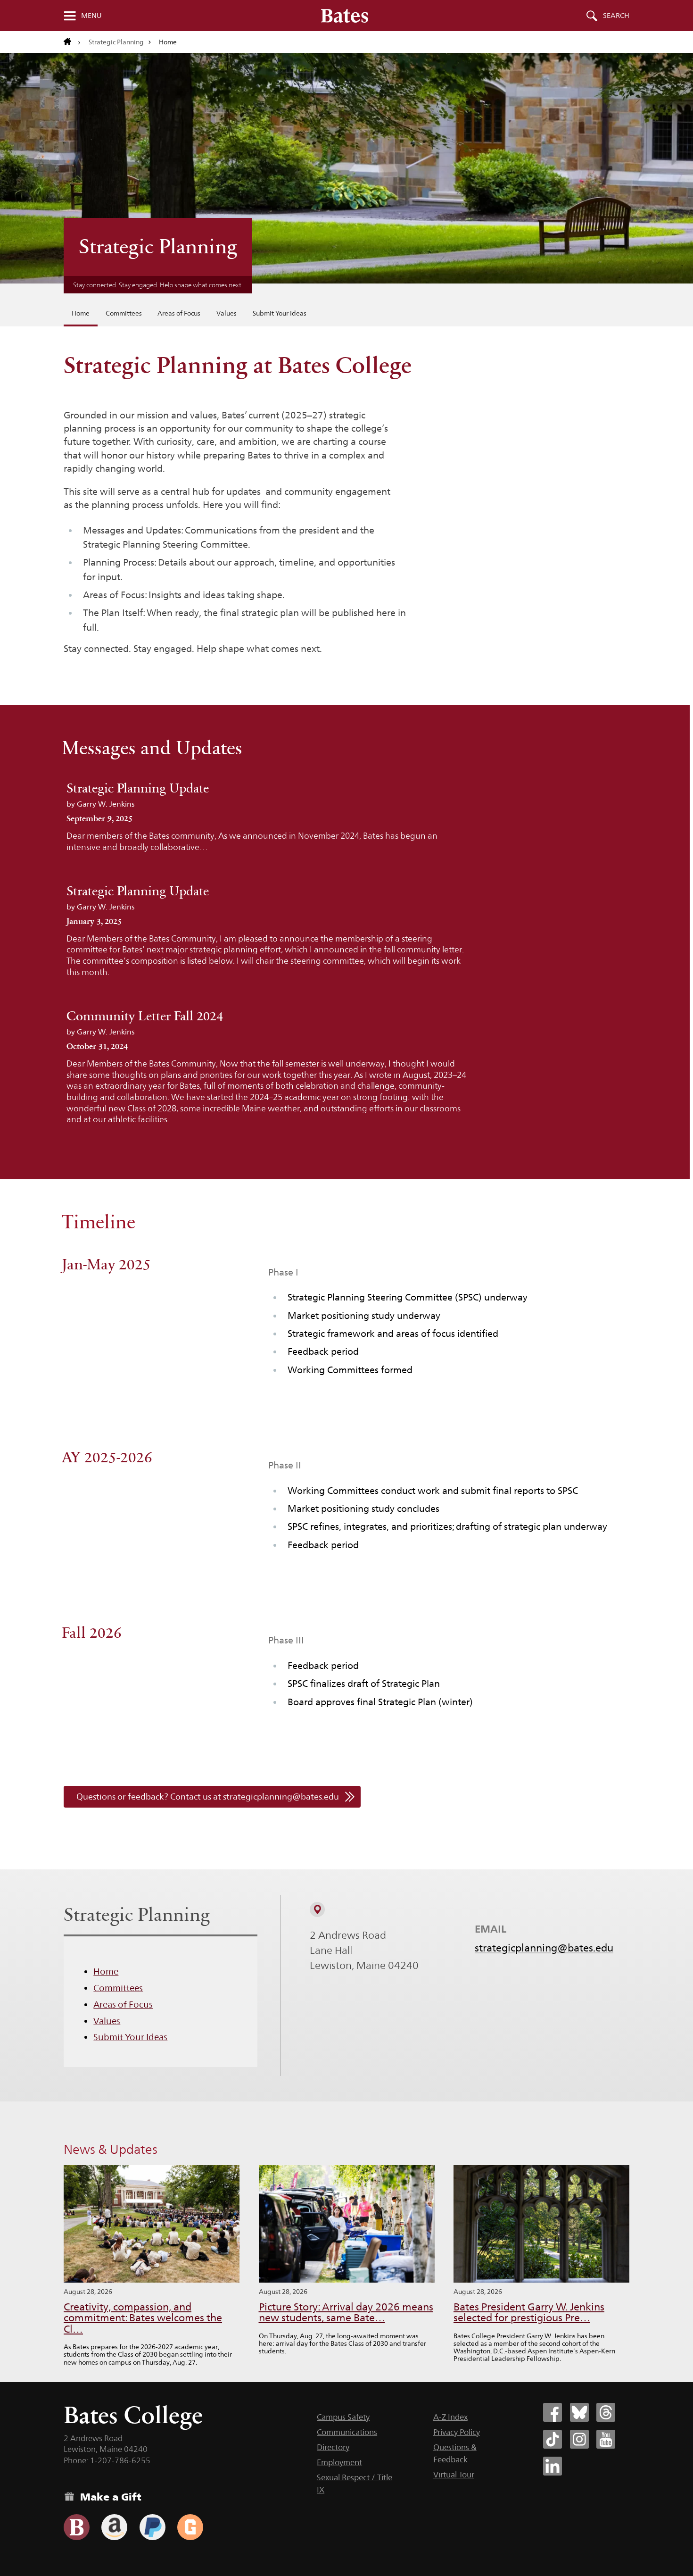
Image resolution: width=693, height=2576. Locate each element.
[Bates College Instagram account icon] (579, 2439)
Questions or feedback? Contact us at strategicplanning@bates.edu (208, 1797)
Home (81, 313)
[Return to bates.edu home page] (72, 42)
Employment (339, 2462)
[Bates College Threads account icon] (606, 2412)
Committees (124, 313)
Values (227, 313)
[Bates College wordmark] (345, 16)
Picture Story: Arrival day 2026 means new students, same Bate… (346, 2313)
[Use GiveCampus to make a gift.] (190, 2527)
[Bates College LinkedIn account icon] (553, 2466)
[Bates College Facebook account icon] (553, 2412)
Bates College (133, 2415)
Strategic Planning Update (138, 788)
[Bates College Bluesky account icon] (579, 2412)
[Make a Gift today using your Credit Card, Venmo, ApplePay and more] (77, 2527)
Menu (91, 16)
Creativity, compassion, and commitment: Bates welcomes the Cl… (143, 2318)
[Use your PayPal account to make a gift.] (153, 2527)
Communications (347, 2432)
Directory (333, 2447)
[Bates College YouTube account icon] (606, 2439)
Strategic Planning (116, 42)
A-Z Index (450, 2417)
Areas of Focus (179, 313)
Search (616, 16)
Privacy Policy (457, 2432)
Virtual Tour (454, 2475)
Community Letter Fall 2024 (145, 1016)
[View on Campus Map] (317, 1909)
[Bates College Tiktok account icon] (553, 2439)
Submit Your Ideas (280, 313)
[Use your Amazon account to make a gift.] (114, 2527)
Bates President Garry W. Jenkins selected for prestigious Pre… (529, 2313)
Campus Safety (343, 2417)
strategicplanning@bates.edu (544, 1948)
